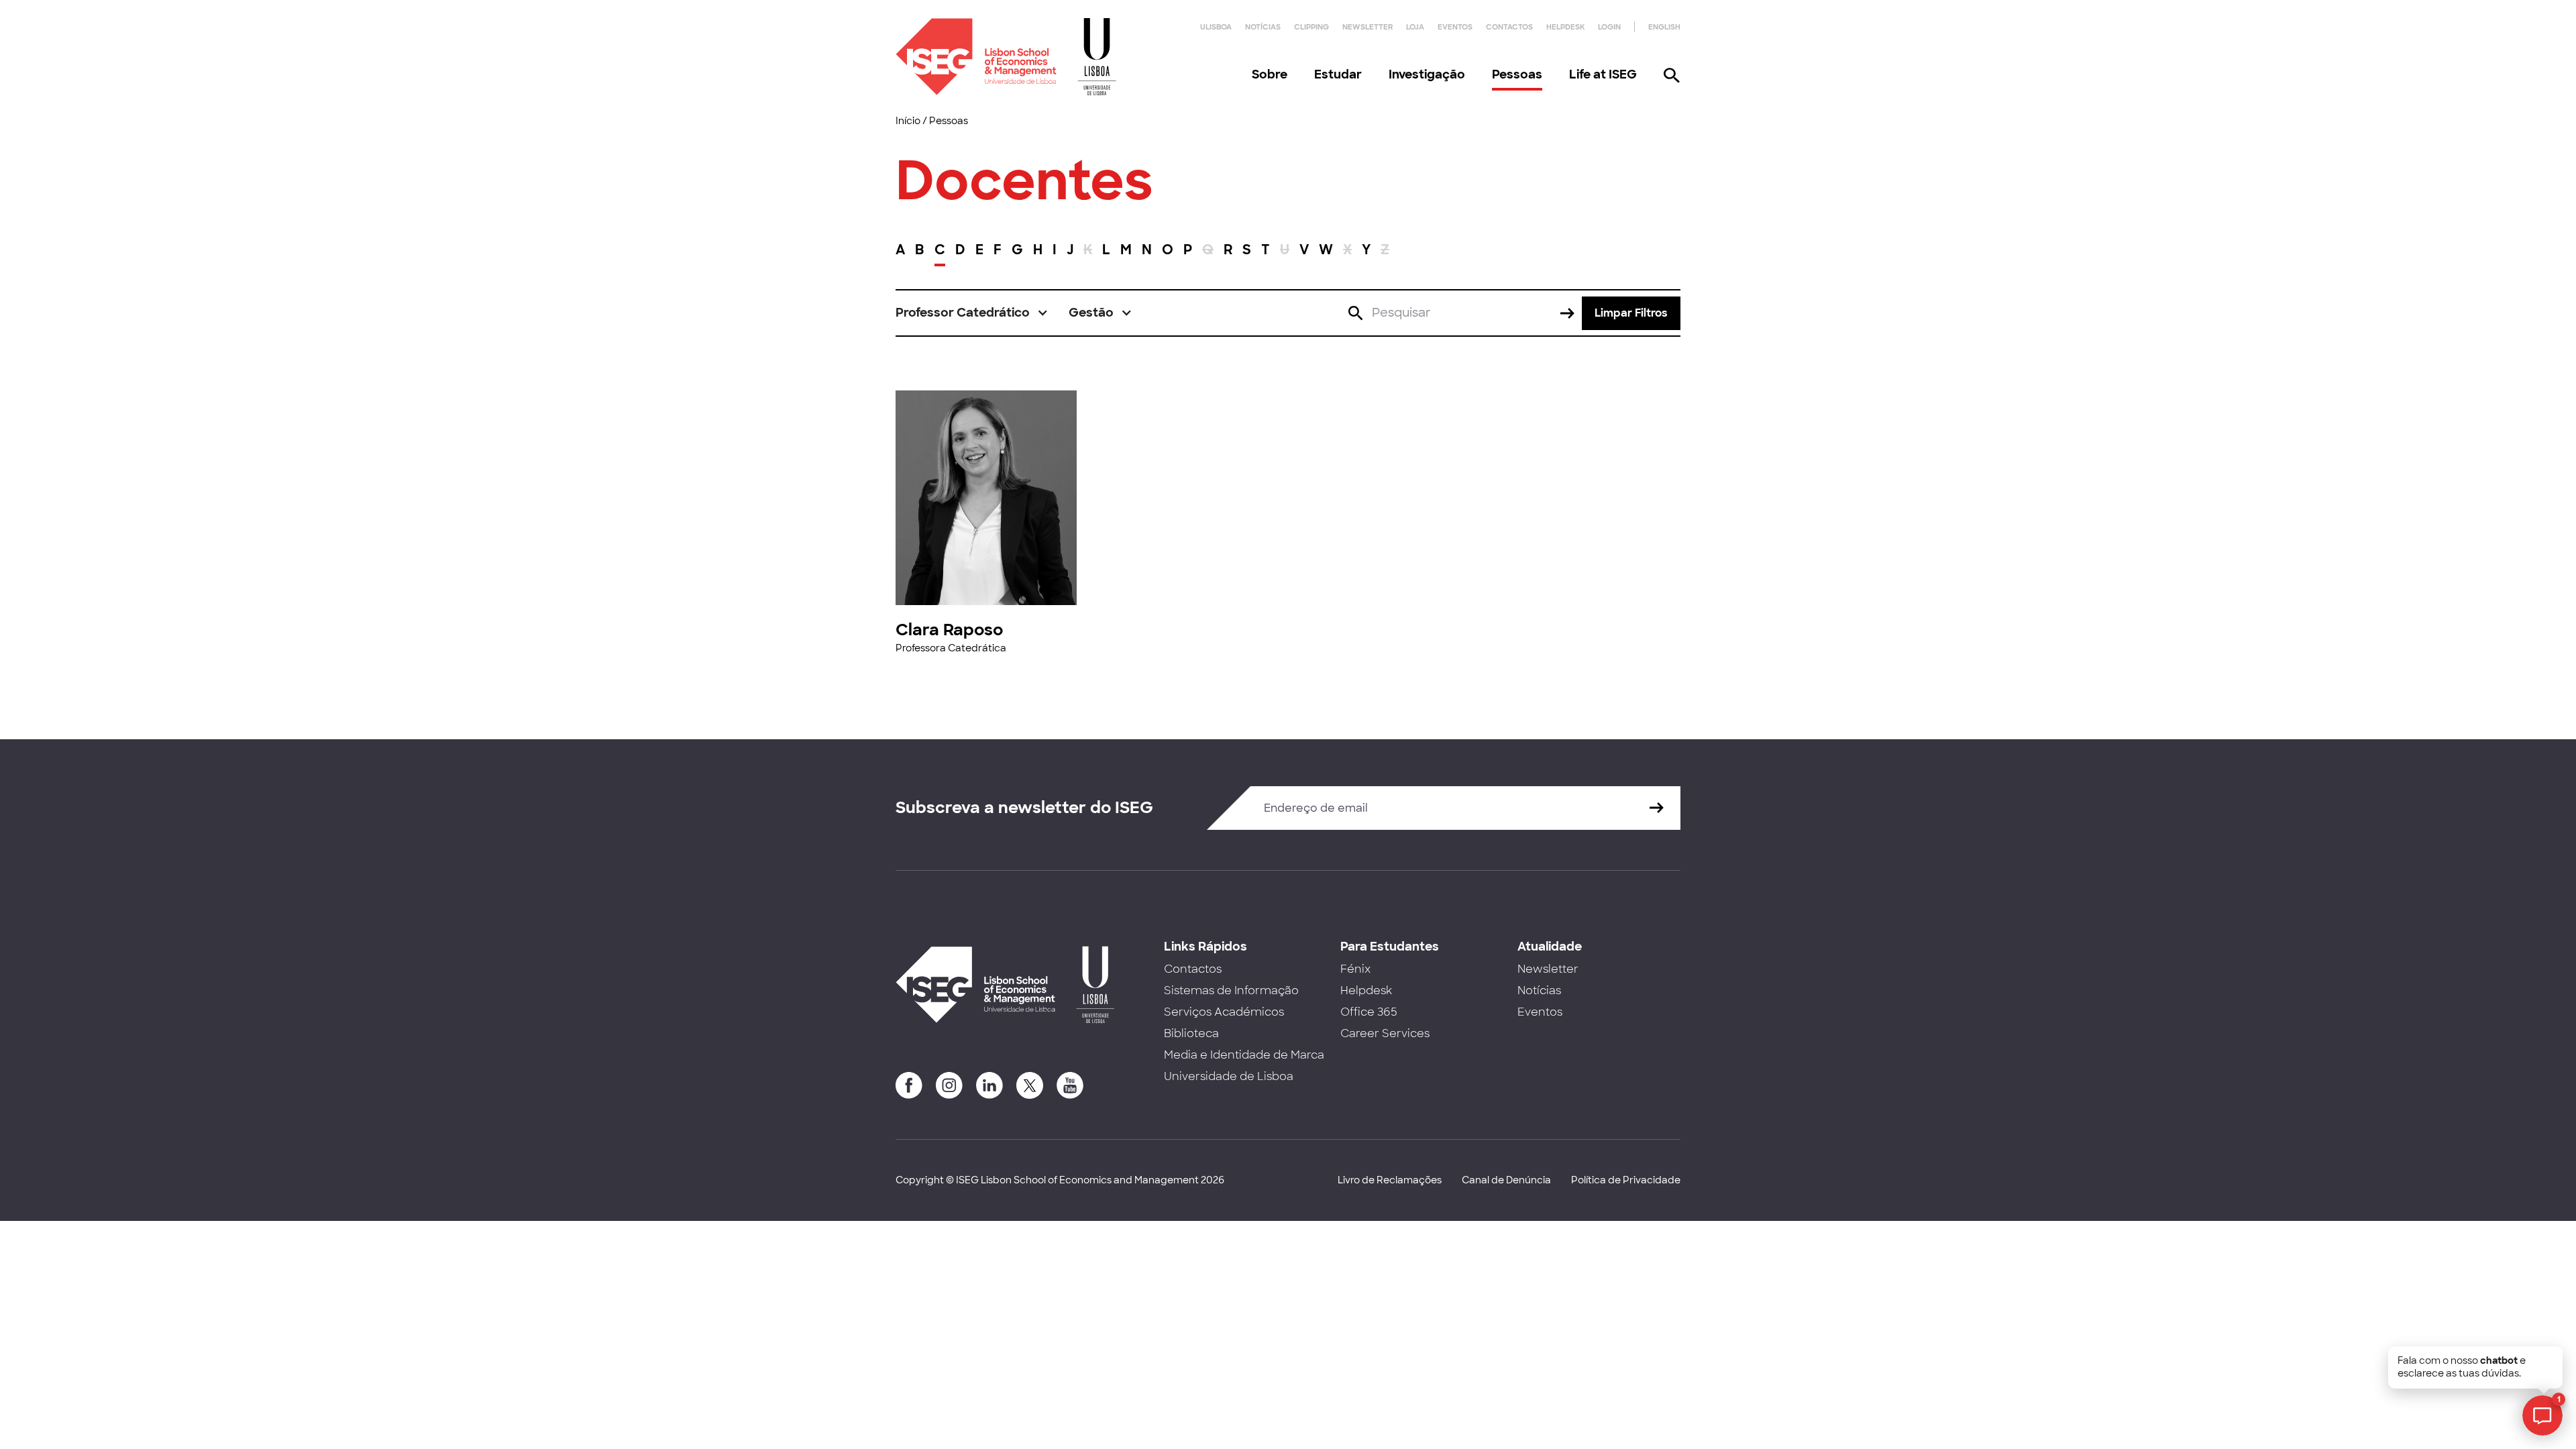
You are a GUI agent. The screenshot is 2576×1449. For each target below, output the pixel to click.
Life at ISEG (1603, 74)
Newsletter (1367, 27)
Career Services (1385, 1033)
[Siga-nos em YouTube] (1070, 1085)
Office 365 (1369, 1012)
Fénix (1355, 969)
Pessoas (1517, 74)
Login (1609, 27)
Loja (1415, 27)
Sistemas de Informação (1231, 990)
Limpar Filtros (1631, 313)
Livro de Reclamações (1390, 1180)
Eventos (1455, 27)
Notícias (1263, 27)
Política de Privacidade (1626, 1180)
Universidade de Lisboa (1229, 1076)
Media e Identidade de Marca (1244, 1055)
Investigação (1427, 74)
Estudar (1338, 74)
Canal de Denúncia (1506, 1180)
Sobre (1270, 74)
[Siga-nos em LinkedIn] (989, 1085)
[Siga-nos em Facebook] (909, 1085)
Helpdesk (1565, 27)
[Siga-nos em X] (1030, 1085)
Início (908, 121)
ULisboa (1216, 27)
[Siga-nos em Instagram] (949, 1085)
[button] (972, 313)
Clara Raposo (949, 630)
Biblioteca (1191, 1033)
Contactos (1509, 27)
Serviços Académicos (1224, 1012)
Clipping (1311, 27)
